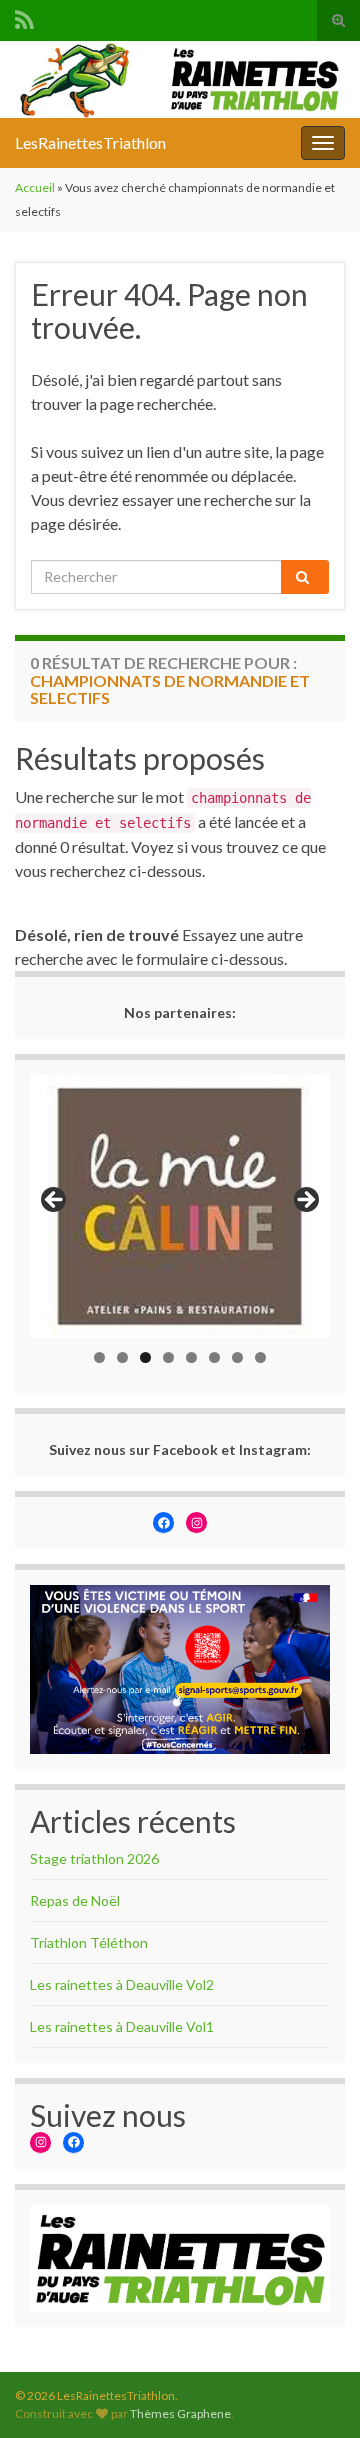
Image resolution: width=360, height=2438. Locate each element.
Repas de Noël (75, 1900)
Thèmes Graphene (180, 2413)
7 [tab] (237, 1357)
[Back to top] (315, 2393)
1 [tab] (99, 1357)
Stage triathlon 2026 (94, 1858)
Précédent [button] (55, 1201)
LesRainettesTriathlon (90, 142)
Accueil (35, 187)
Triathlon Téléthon (89, 1942)
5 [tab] (191, 1357)
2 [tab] (122, 1357)
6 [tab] (214, 1357)
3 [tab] (145, 1357)
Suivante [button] (305, 1201)
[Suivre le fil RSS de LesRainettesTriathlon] (24, 16)
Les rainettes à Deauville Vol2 (122, 1984)
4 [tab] (168, 1357)
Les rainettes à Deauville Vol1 (122, 2026)
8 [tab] (260, 1357)
